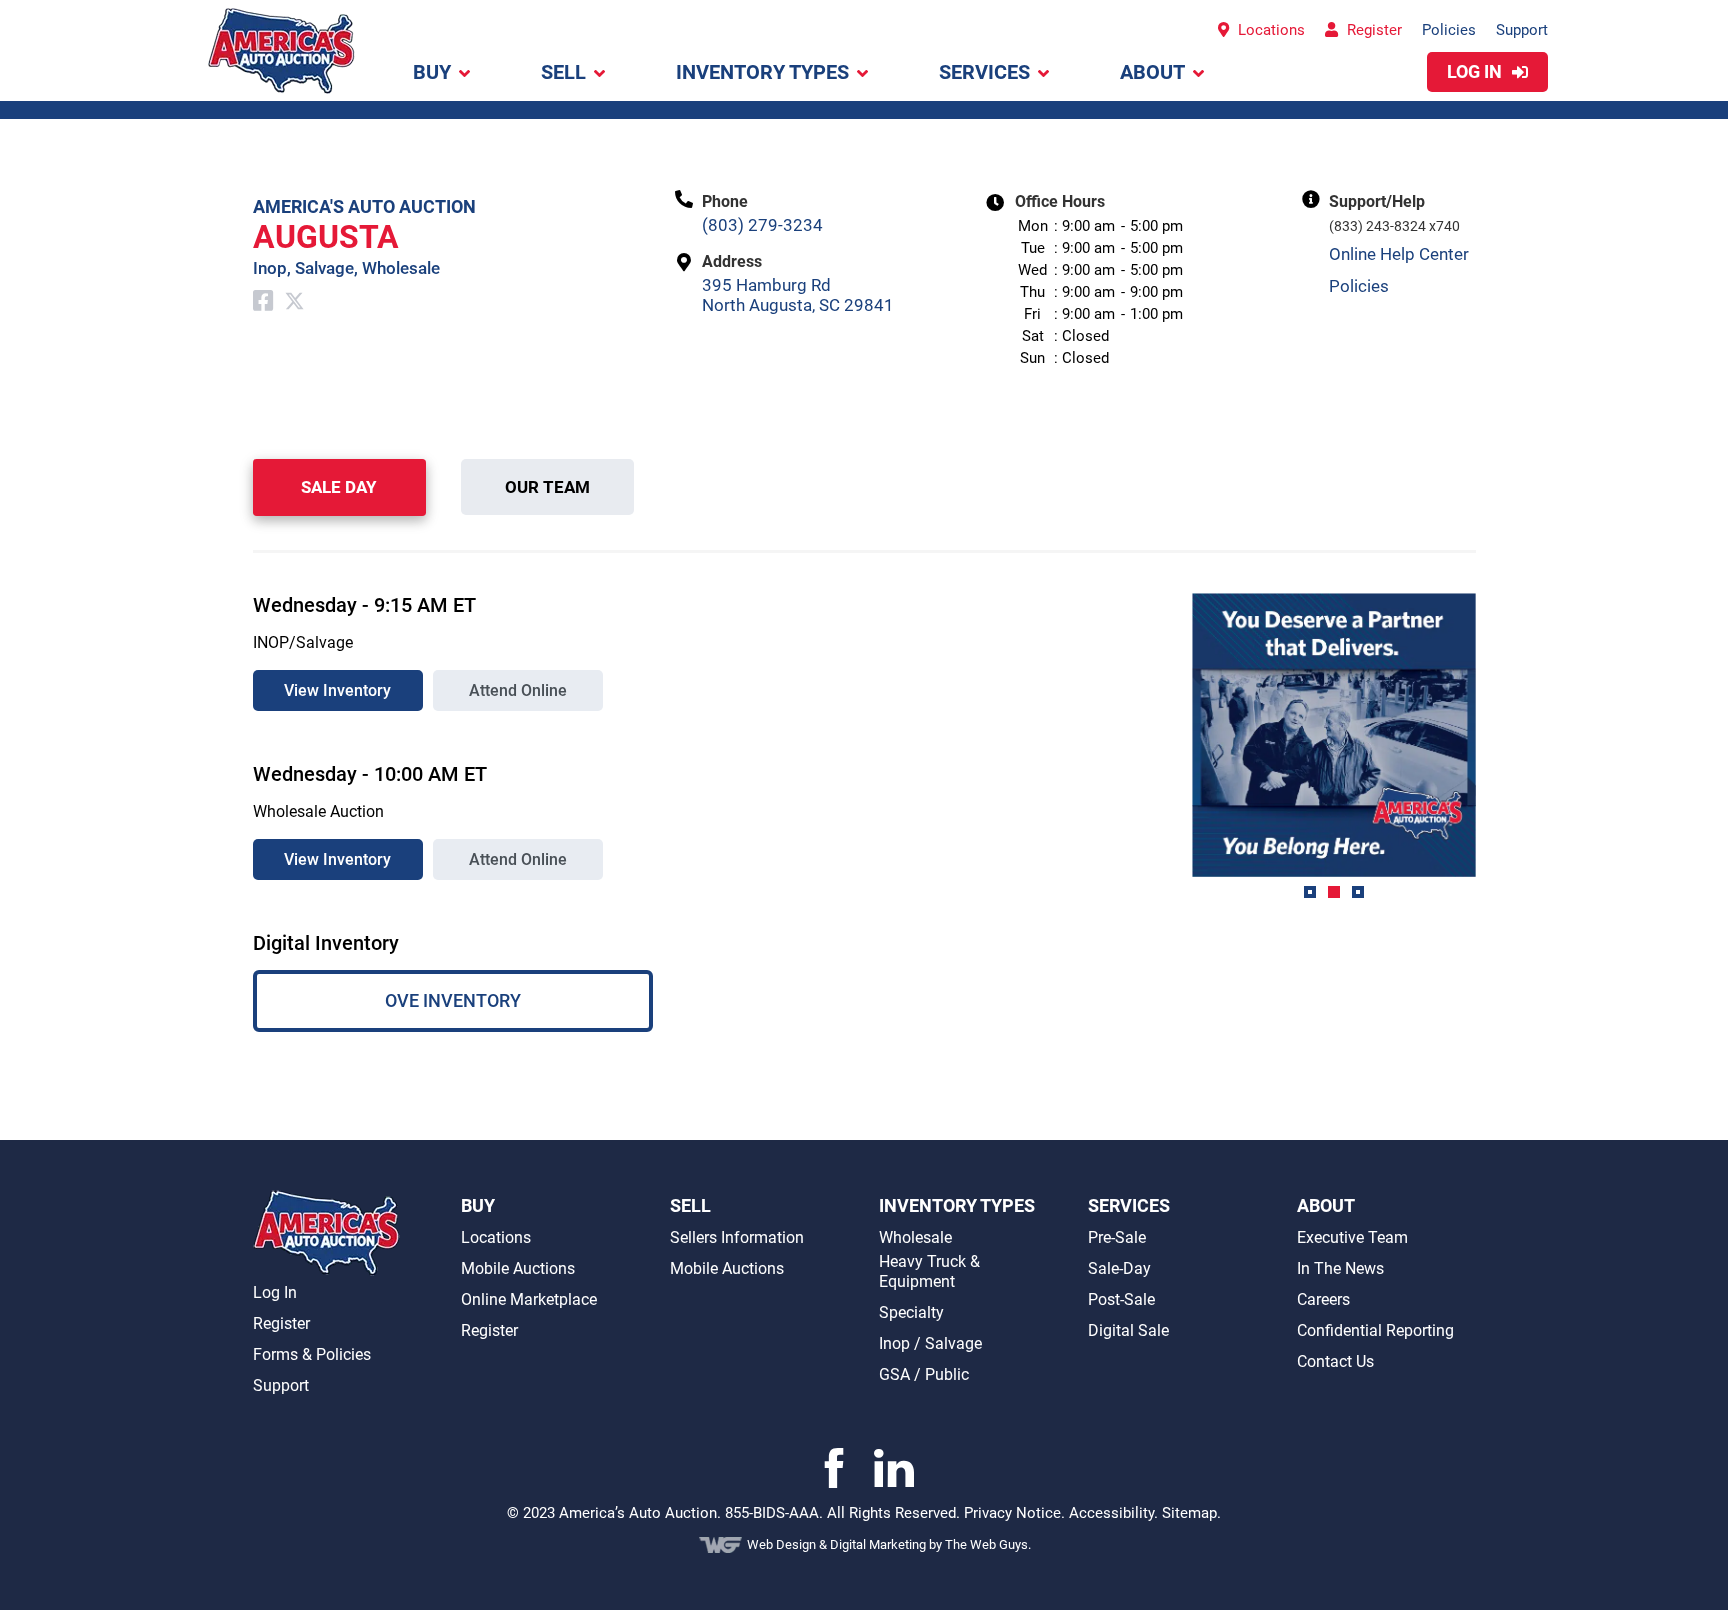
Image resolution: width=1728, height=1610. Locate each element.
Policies (1449, 30)
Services (984, 72)
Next (1491, 752)
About (1152, 72)
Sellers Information (737, 1237)
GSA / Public (924, 1374)
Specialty (911, 1312)
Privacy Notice (1012, 1513)
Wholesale (915, 1237)
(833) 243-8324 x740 (1394, 226)
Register (1372, 30)
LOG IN (1476, 71)
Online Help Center (1399, 254)
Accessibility (1111, 1513)
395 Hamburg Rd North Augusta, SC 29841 (798, 295)
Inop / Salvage (930, 1343)
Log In (275, 1292)
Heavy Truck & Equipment (929, 1271)
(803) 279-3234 (762, 225)
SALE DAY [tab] (339, 487)
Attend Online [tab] (518, 690)
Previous (1177, 752)
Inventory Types (762, 72)
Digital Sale (1128, 1330)
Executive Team (1352, 1237)
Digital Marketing (879, 1544)
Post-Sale (1121, 1299)
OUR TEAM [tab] (547, 487)
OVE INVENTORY (453, 1000)
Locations (1269, 30)
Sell (563, 72)
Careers (1323, 1299)
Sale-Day (1119, 1268)
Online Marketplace (529, 1299)
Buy (432, 72)
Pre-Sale (1117, 1237)
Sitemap (1189, 1513)
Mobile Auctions (518, 1268)
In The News (1340, 1268)
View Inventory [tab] (337, 690)
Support (1522, 30)
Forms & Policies (312, 1354)
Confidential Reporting (1375, 1330)
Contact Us (1335, 1361)
